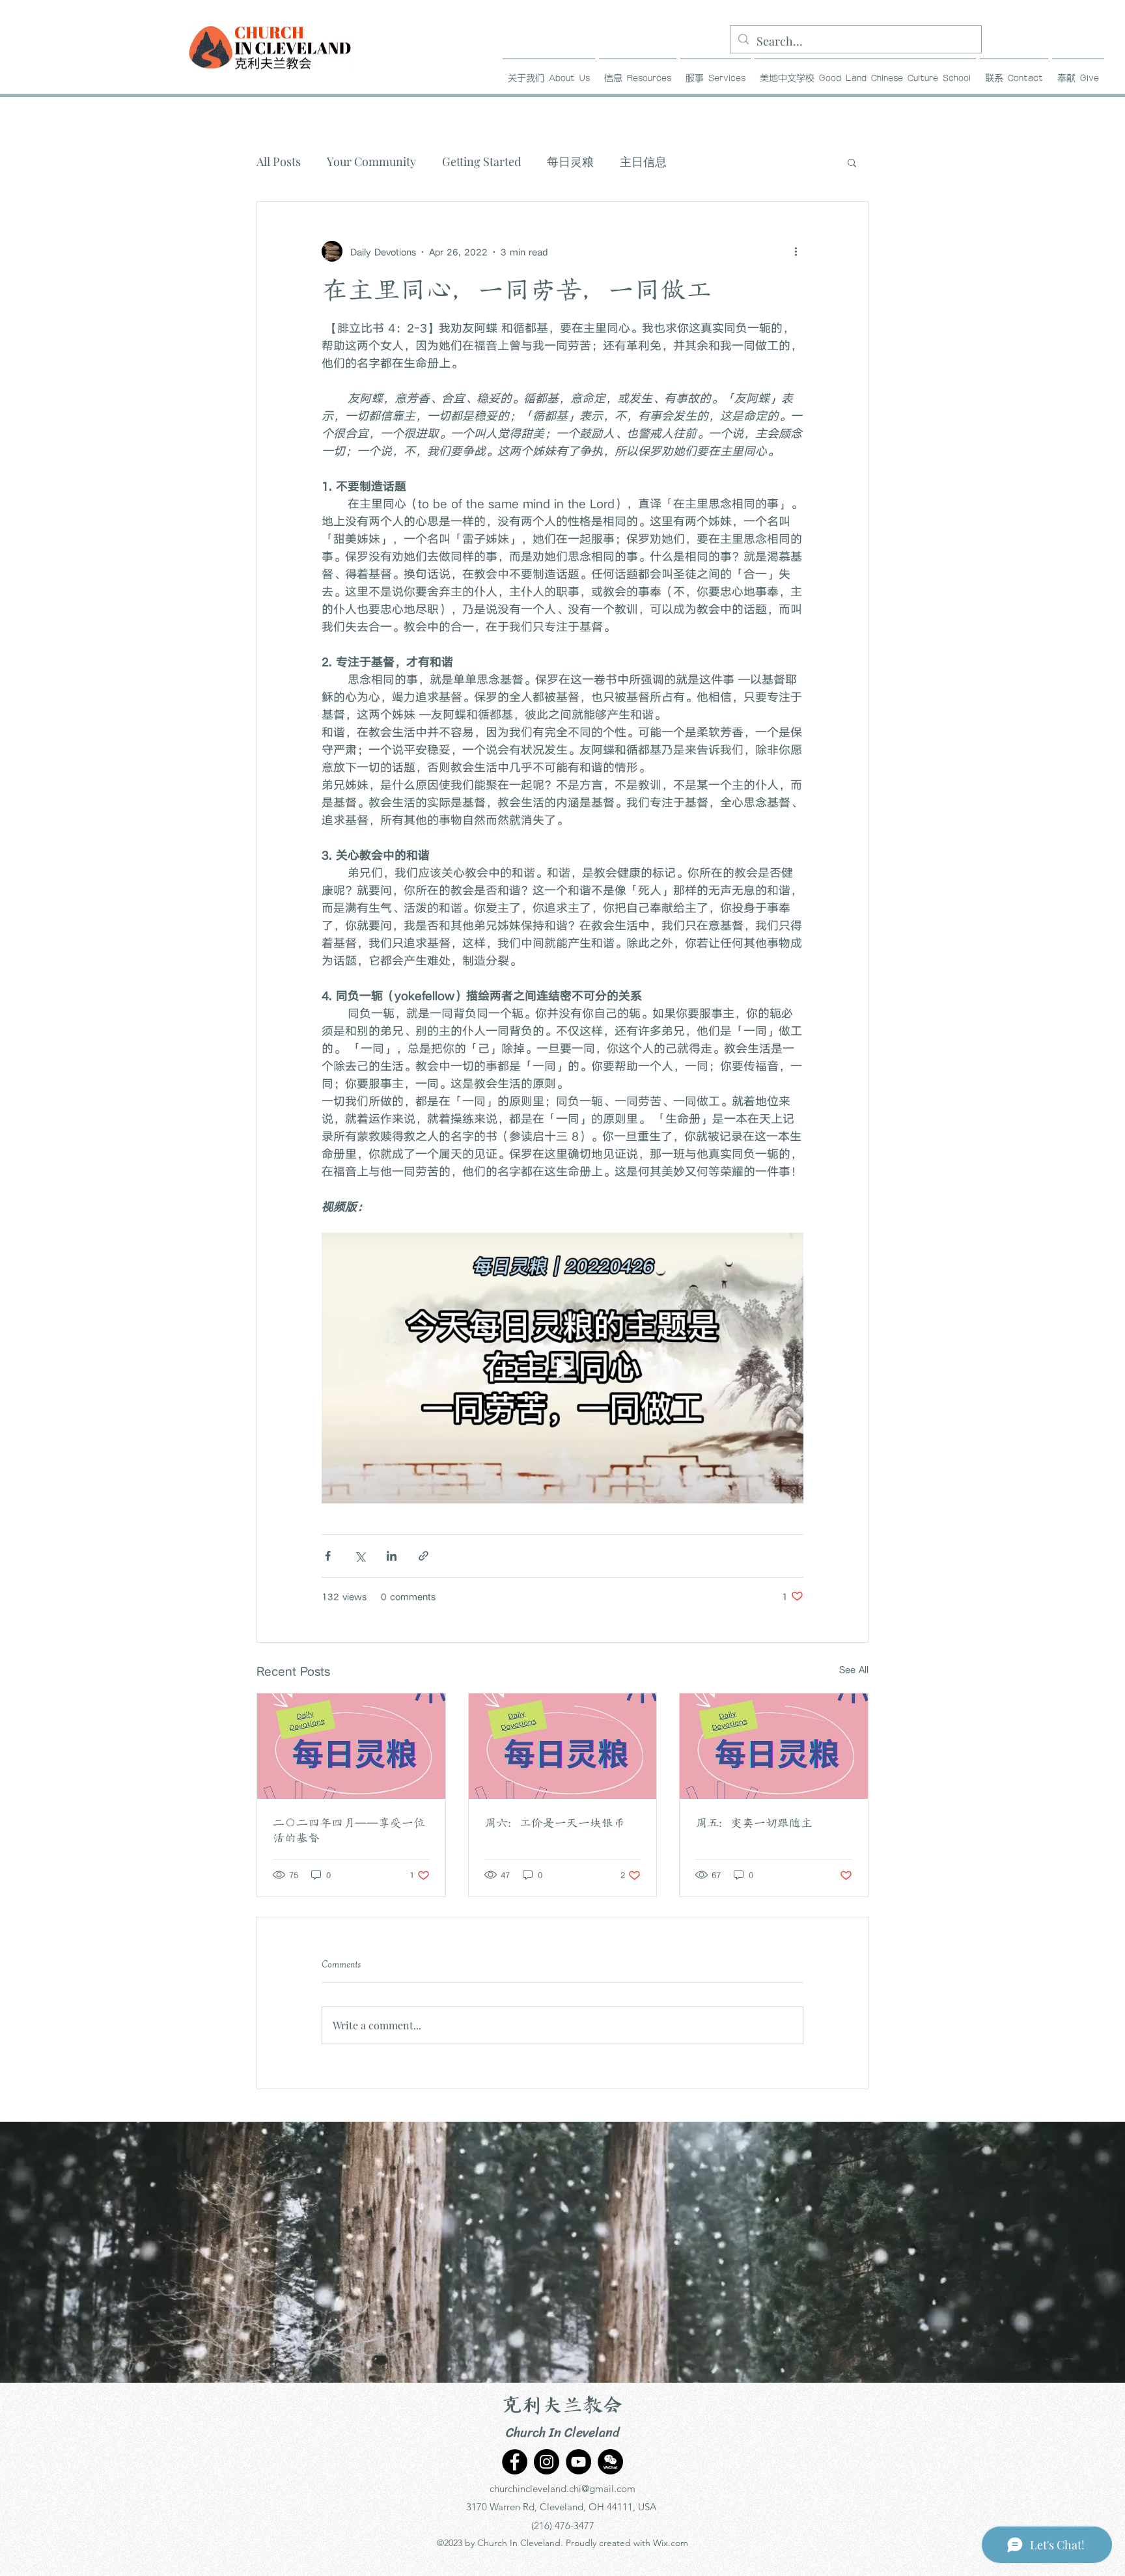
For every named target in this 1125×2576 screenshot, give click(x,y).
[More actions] (796, 251)
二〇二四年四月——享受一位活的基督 (349, 1830)
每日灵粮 (570, 161)
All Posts (279, 161)
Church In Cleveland (563, 2432)
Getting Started (481, 161)
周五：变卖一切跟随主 (754, 1823)
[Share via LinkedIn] (392, 1556)
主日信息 (643, 161)
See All (854, 1669)
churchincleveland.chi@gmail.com (562, 2488)
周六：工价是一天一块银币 (555, 1823)
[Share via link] (424, 1556)
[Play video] (562, 1368)
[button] (638, 73)
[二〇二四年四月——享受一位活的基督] (351, 1746)
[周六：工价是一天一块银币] (563, 1746)
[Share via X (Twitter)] (360, 1556)
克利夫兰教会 (562, 2406)
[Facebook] (515, 2462)
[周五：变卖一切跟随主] (774, 1746)
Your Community (371, 161)
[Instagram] (547, 2462)
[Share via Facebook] (328, 1556)
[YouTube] (578, 2462)
